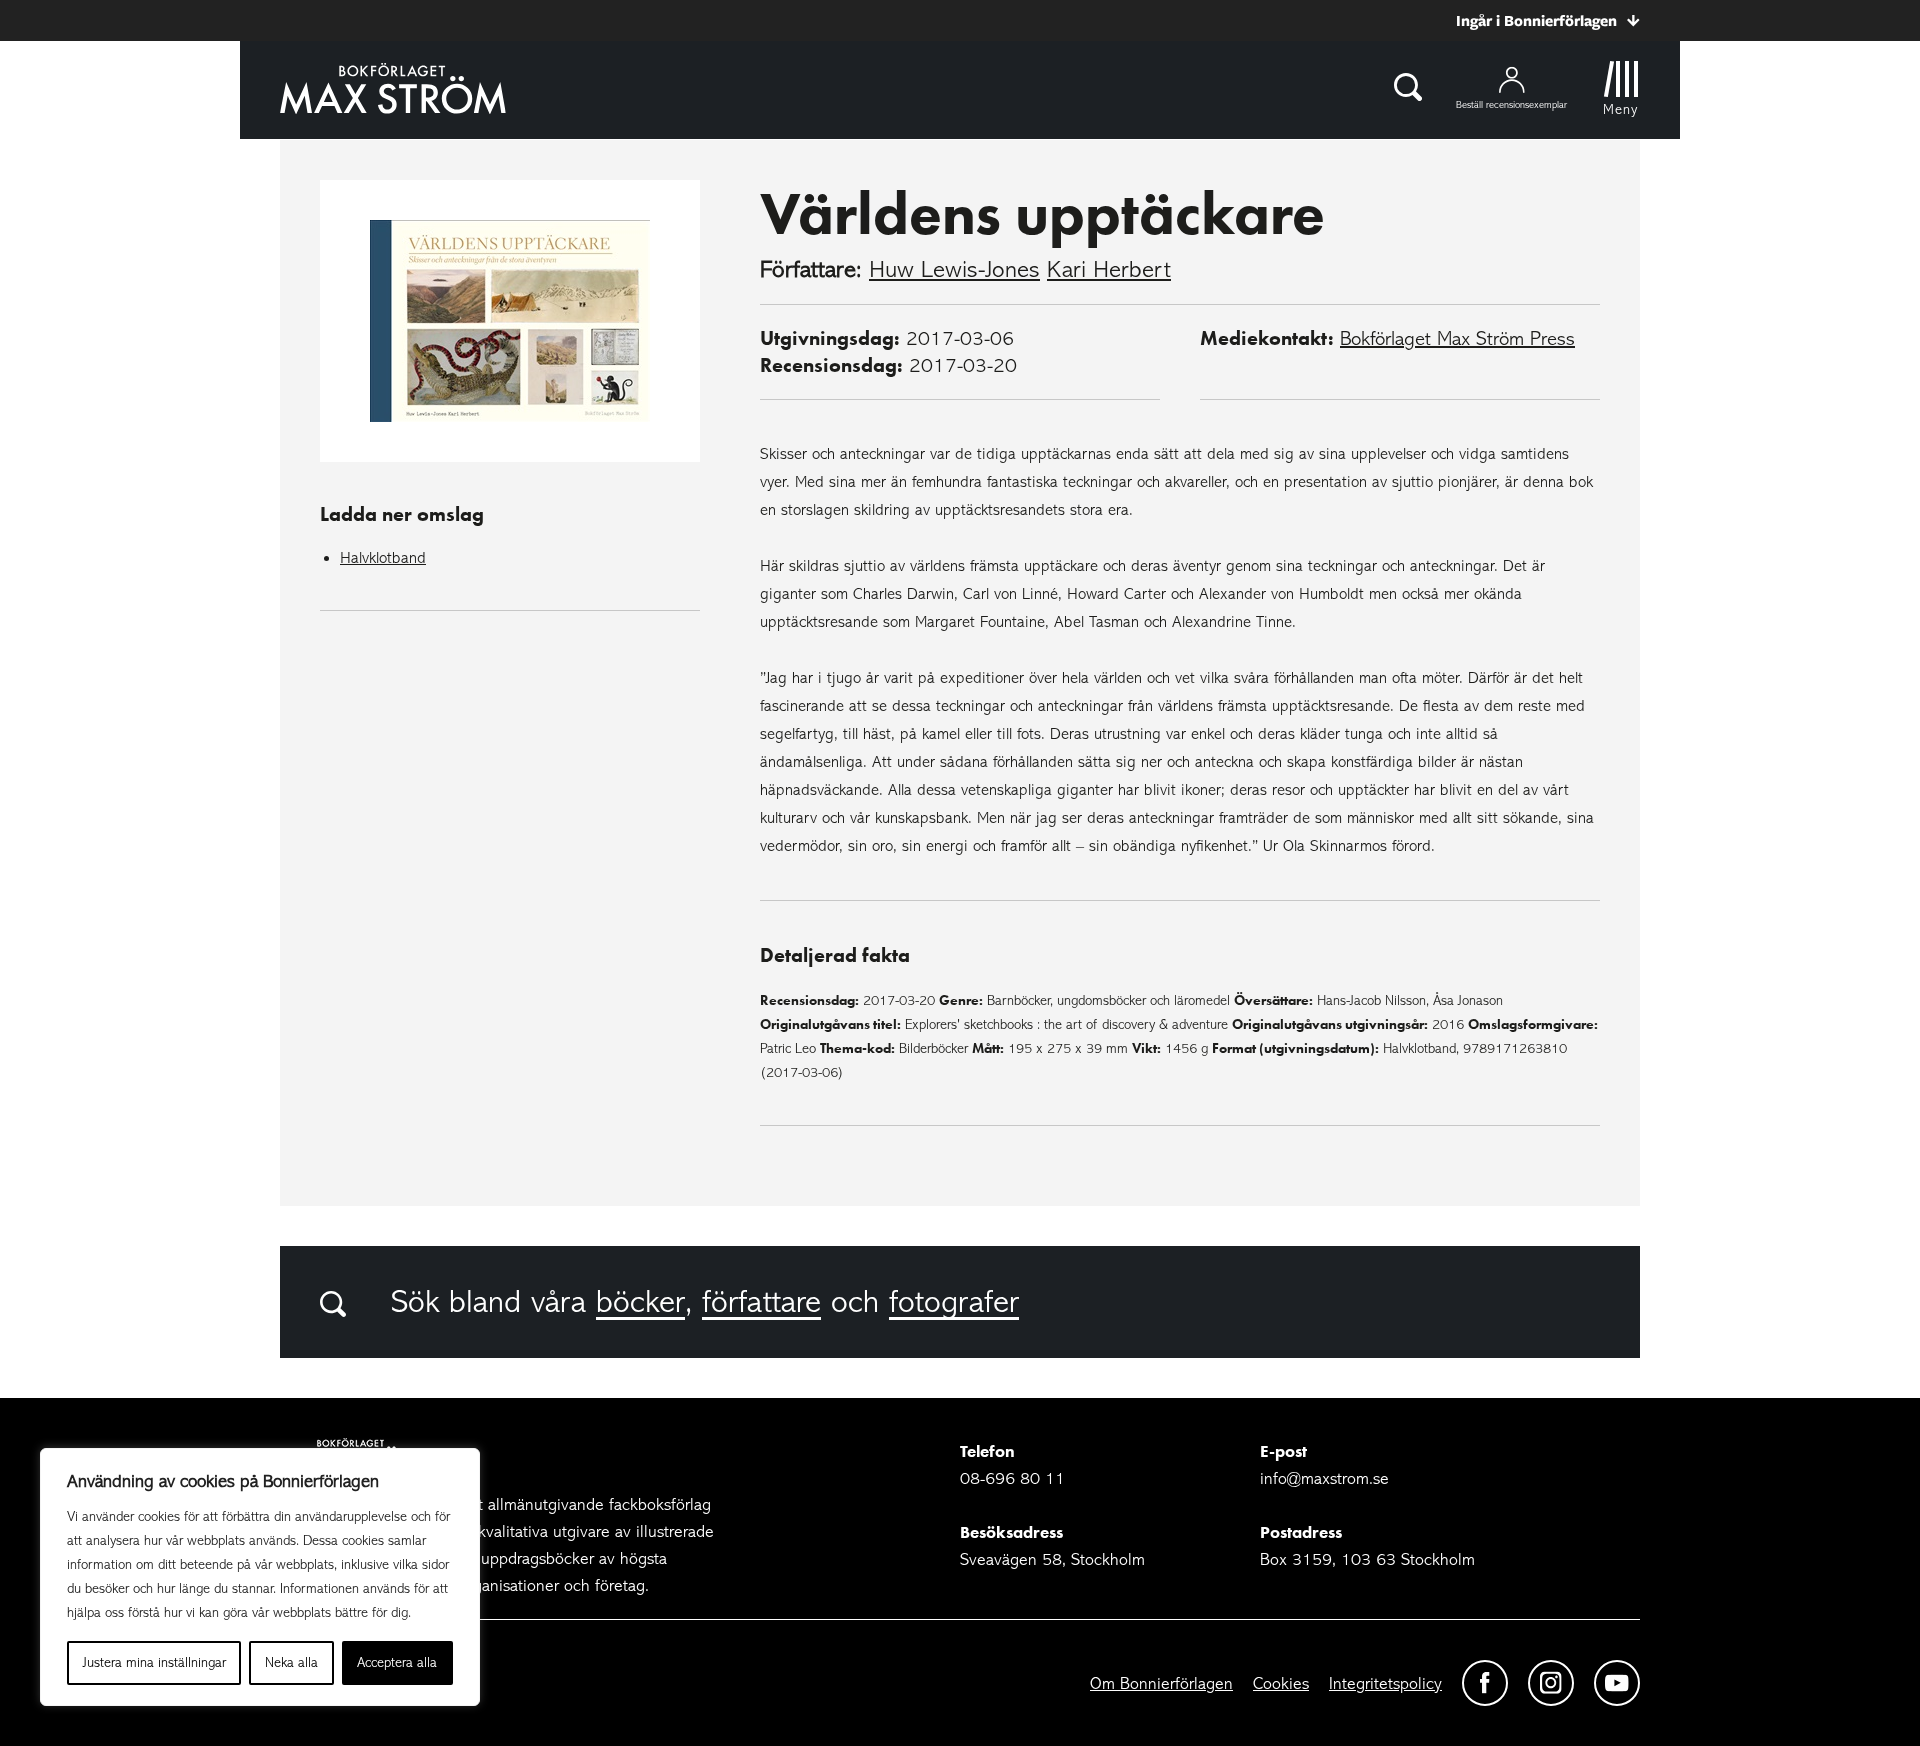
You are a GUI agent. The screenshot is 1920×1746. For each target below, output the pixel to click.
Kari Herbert (1109, 269)
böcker (640, 1302)
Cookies (1281, 1683)
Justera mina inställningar (154, 1662)
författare (761, 1302)
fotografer (954, 1302)
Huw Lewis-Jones (954, 269)
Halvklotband (383, 558)
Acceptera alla (397, 1662)
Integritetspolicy (1385, 1683)
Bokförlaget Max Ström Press (1457, 338)
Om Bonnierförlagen (1161, 1683)
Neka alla (291, 1662)
